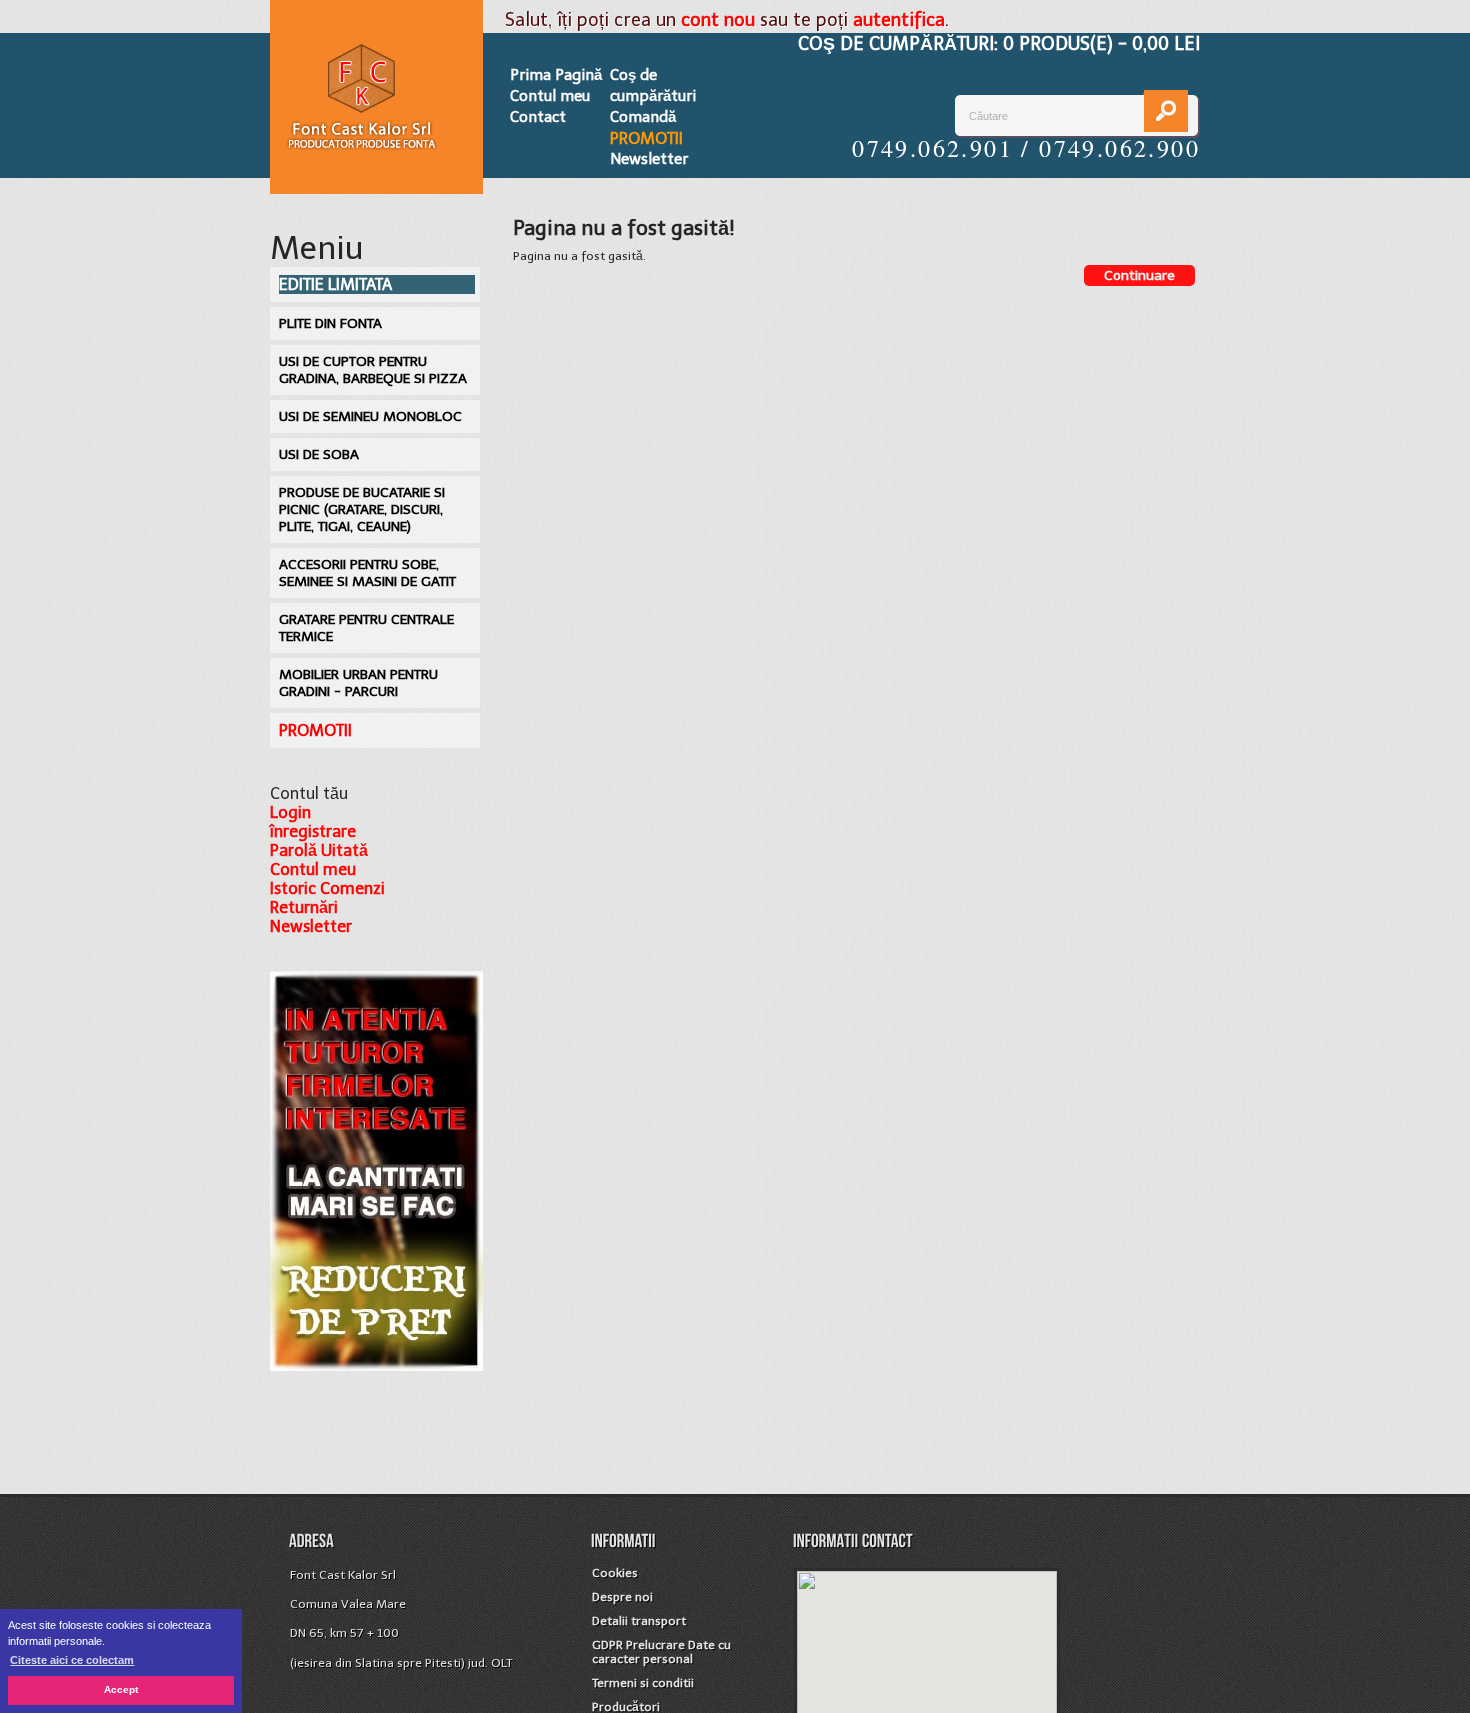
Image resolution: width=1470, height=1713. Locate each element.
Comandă (643, 117)
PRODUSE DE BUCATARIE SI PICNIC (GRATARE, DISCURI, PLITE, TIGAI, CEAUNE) (362, 509)
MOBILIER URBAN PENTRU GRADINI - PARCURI (358, 683)
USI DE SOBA (319, 454)
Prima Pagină (556, 75)
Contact (538, 117)
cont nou (718, 20)
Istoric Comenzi (327, 888)
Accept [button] (121, 1689)
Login (290, 812)
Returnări (304, 907)
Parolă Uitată (319, 850)
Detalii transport (639, 1621)
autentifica (899, 20)
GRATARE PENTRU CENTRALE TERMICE (366, 628)
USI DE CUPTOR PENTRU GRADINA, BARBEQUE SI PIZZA (373, 370)
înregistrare (313, 831)
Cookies (615, 1573)
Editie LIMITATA (335, 284)
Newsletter (649, 159)
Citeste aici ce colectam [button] (72, 1660)
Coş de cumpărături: (999, 44)
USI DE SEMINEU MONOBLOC (370, 416)
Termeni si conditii (643, 1683)
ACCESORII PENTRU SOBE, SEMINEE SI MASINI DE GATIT (367, 573)
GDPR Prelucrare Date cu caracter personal (661, 1652)
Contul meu (550, 96)
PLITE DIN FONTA (330, 323)
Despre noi (622, 1597)
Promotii (646, 138)
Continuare (1139, 275)
